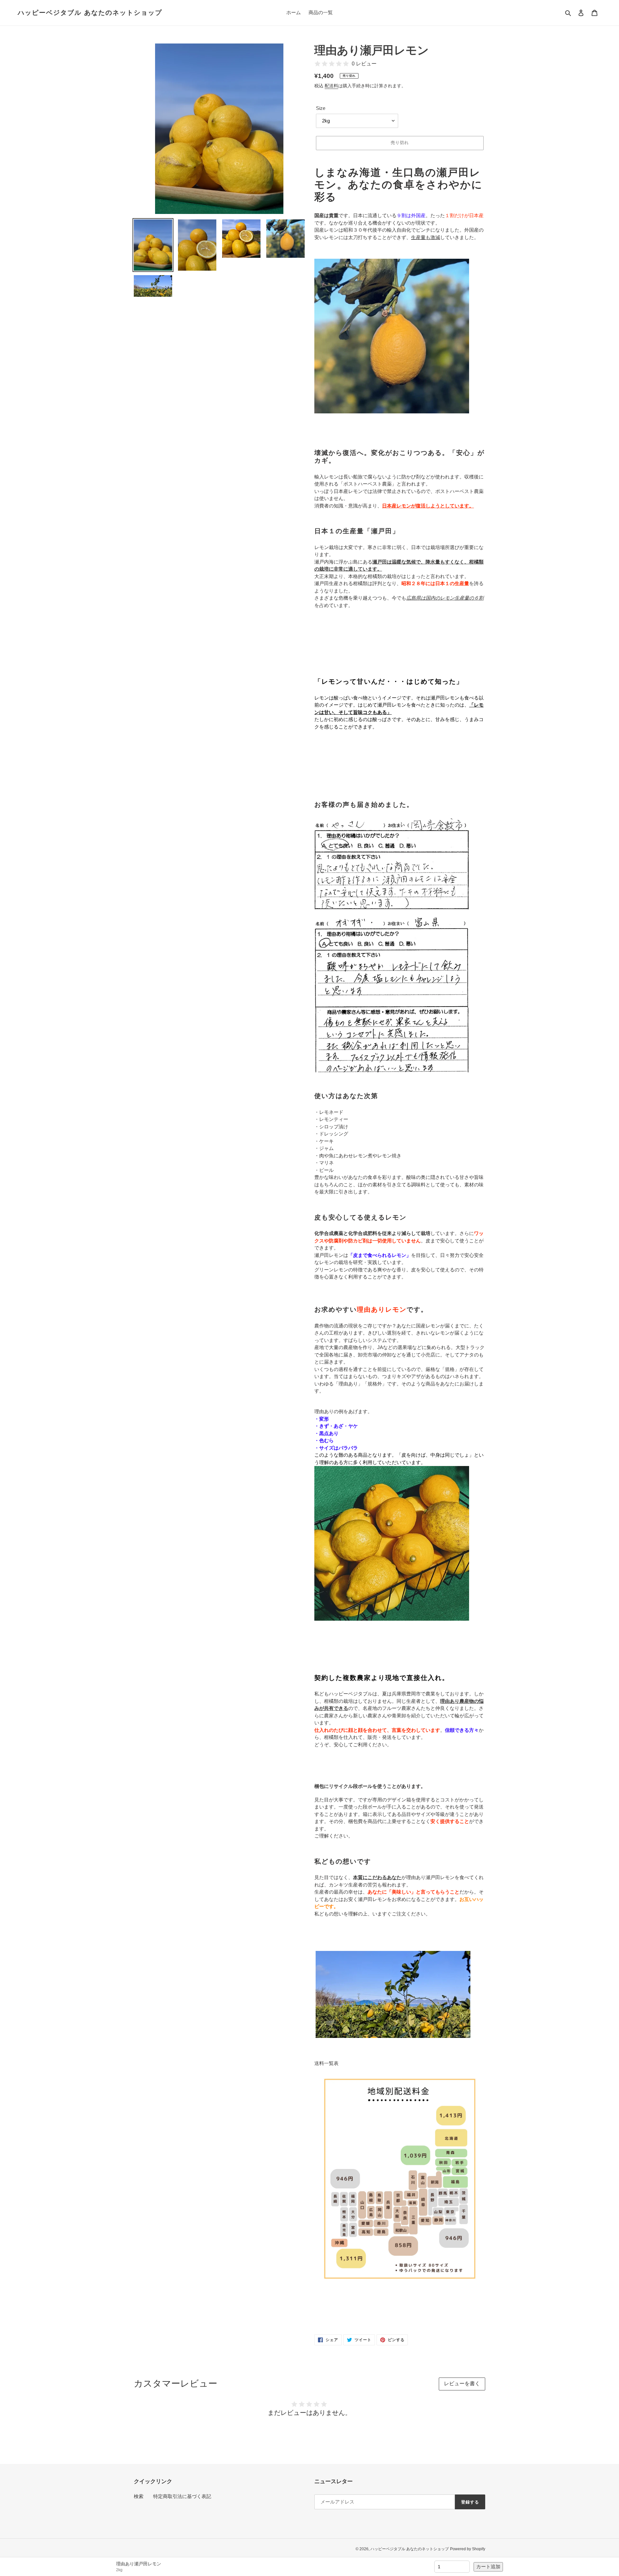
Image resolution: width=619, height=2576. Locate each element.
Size (321, 108)
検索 (139, 2496)
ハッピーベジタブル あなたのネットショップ (90, 13)
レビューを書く (462, 2383)
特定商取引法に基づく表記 (182, 2496)
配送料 (331, 86)
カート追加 (488, 2566)
